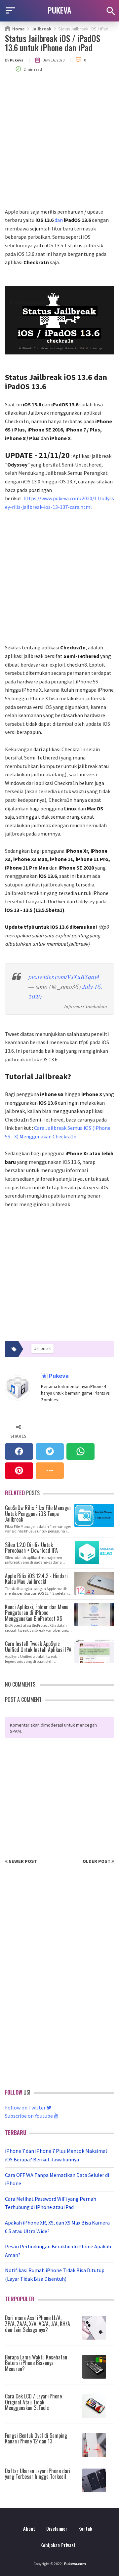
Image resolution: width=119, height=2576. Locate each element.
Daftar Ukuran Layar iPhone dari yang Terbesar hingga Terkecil (38, 2474)
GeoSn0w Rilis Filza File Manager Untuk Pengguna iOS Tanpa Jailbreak (38, 1513)
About (29, 2529)
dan (63, 220)
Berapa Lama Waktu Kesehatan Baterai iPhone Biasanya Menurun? (36, 2363)
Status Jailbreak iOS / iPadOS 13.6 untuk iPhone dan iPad (53, 43)
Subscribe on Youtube (29, 2116)
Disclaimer (57, 2529)
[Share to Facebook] (19, 1452)
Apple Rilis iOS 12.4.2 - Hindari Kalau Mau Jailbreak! (36, 1578)
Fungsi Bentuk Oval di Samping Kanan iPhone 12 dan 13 (36, 2438)
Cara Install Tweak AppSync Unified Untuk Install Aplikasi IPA (38, 1646)
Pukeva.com (75, 2564)
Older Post (97, 1861)
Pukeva (58, 1376)
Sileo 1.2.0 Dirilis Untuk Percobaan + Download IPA (31, 1547)
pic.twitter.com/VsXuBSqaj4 (64, 977)
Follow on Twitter (26, 2107)
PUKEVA (59, 10)
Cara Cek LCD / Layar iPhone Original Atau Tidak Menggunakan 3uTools (33, 2402)
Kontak (85, 2529)
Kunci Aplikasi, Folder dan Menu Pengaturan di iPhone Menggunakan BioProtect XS (37, 1612)
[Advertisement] (59, 145)
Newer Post (22, 1861)
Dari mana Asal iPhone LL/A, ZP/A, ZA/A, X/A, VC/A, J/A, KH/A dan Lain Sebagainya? (38, 2324)
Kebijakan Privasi (58, 2545)
